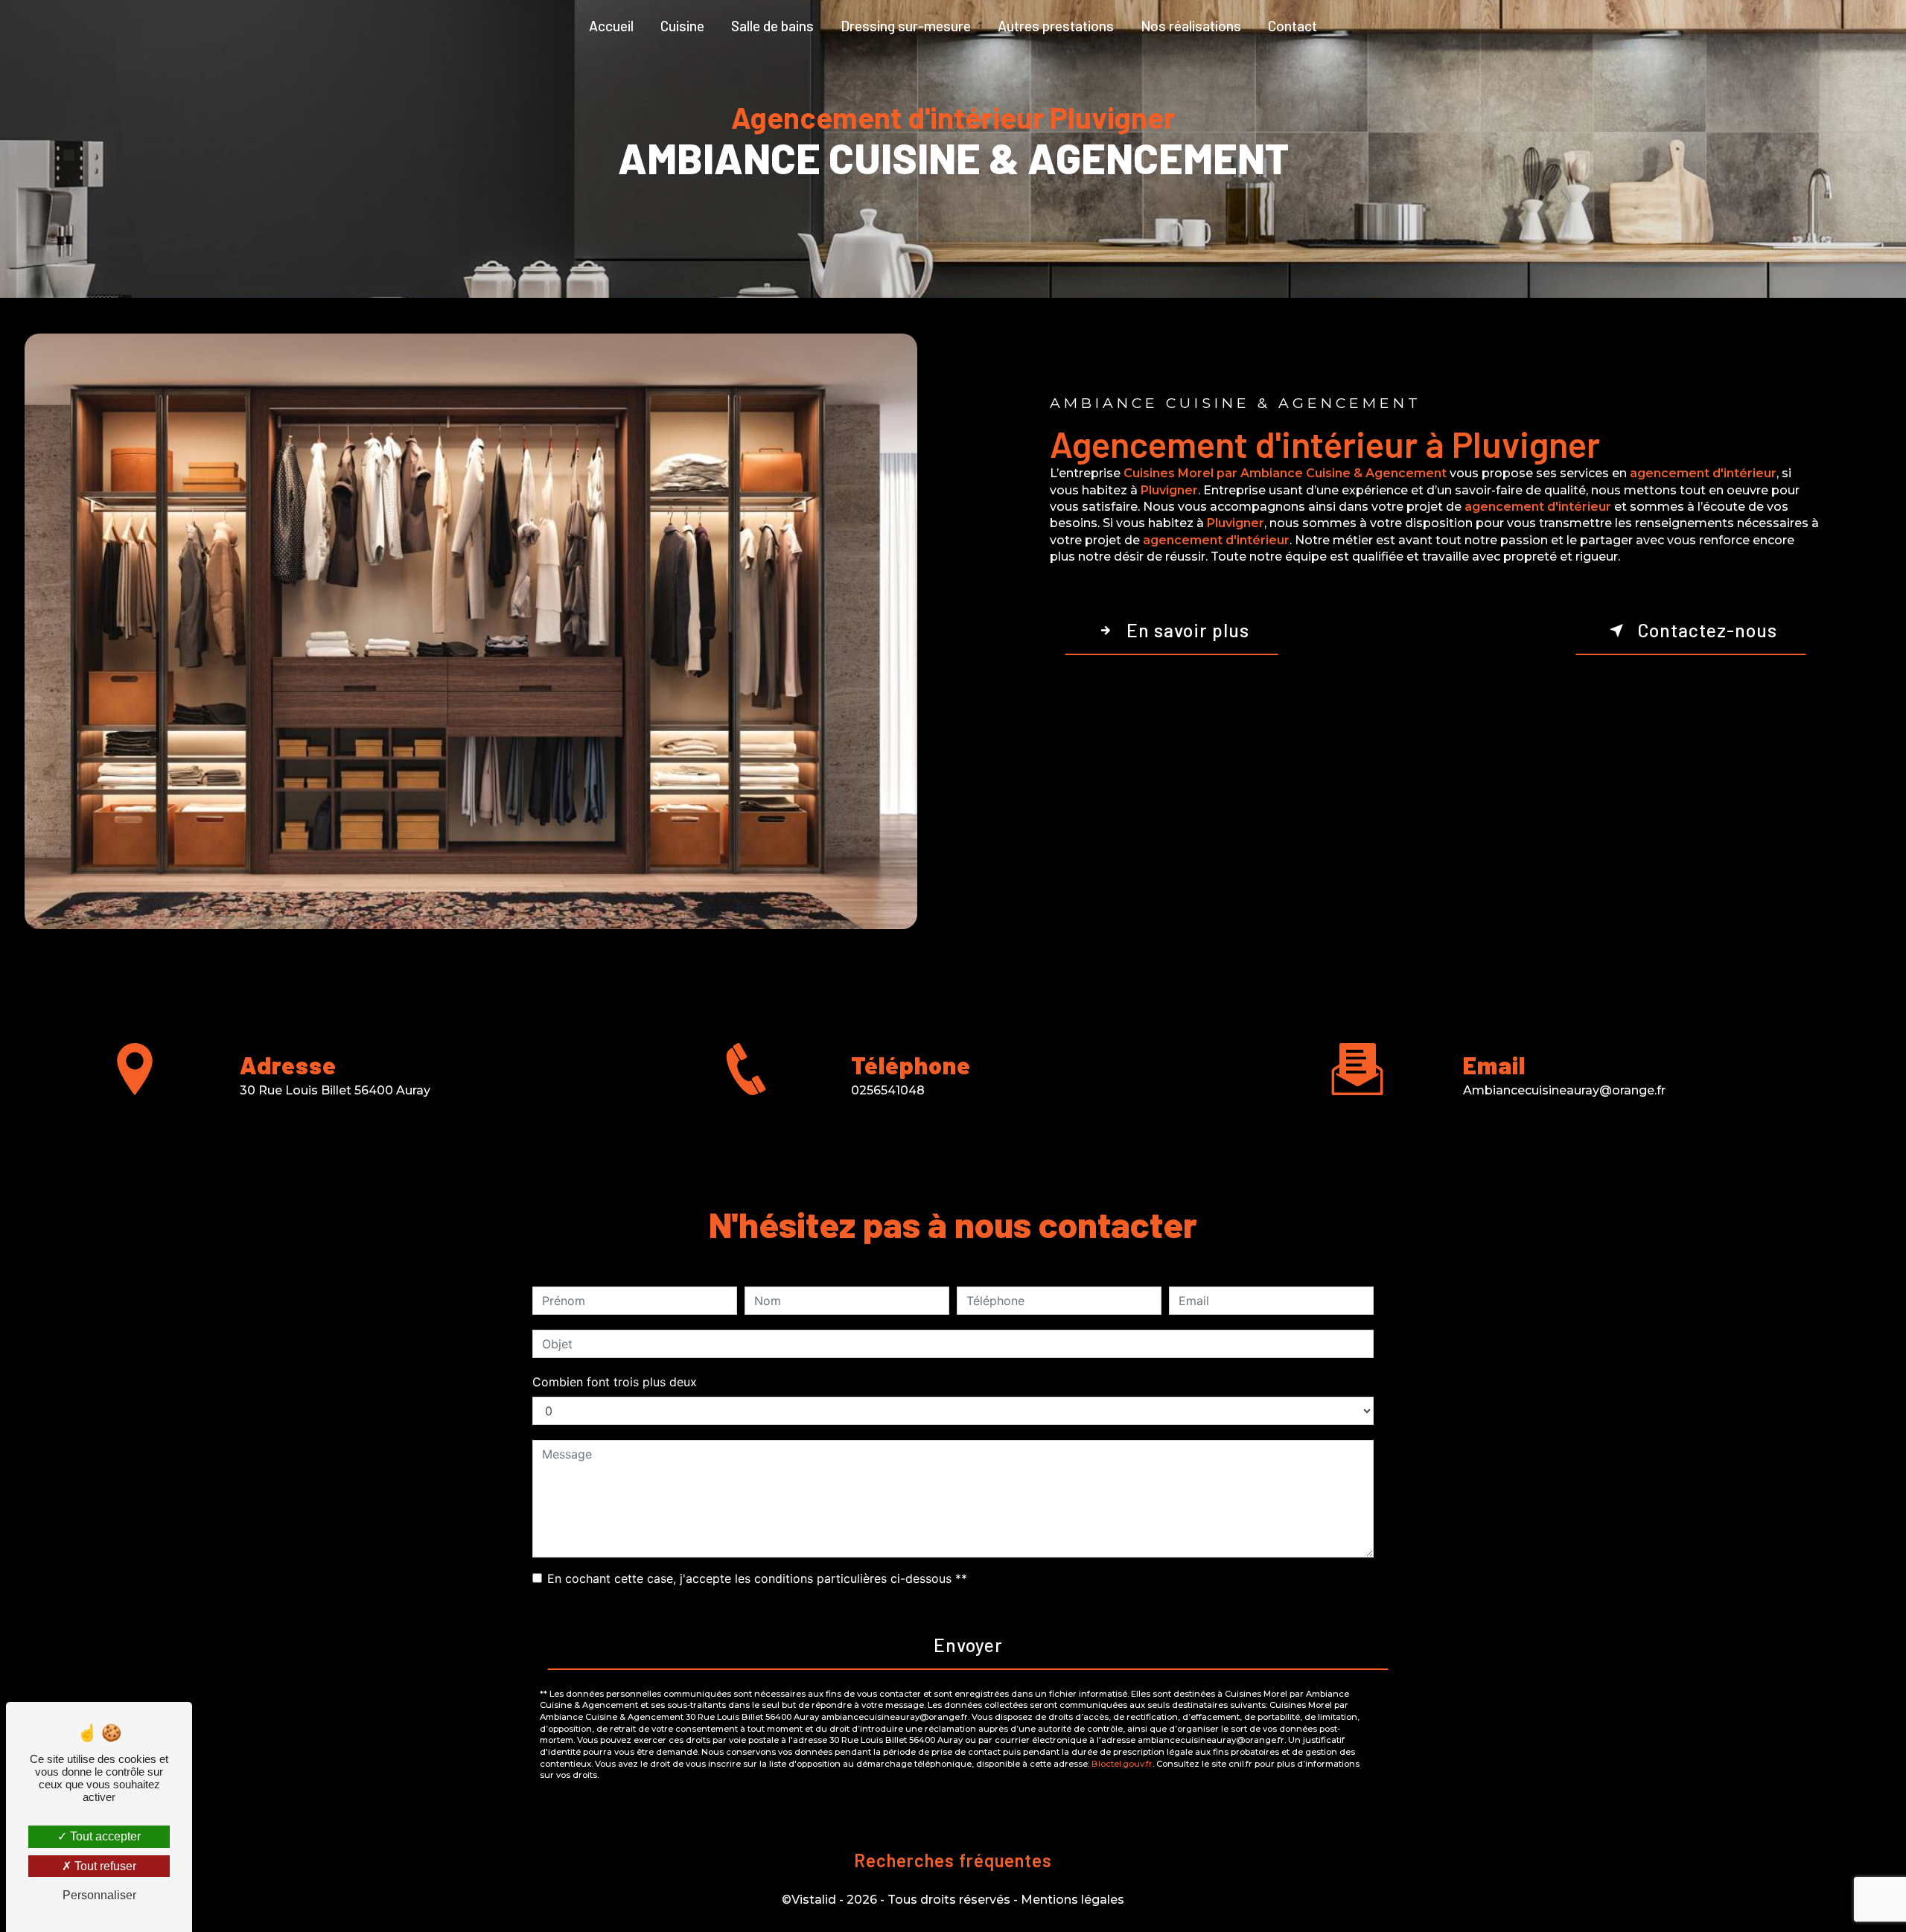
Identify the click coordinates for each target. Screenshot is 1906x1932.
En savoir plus (1188, 630)
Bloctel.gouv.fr (1122, 1764)
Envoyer (968, 1645)
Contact (1293, 26)
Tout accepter (104, 1836)
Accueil (611, 26)
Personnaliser (99, 1895)
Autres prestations (1056, 26)
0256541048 (888, 1090)
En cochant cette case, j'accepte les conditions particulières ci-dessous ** (757, 1578)
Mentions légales (1072, 1900)
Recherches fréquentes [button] (953, 1860)
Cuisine (682, 26)
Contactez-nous (1707, 630)
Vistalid (814, 1900)
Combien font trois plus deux (615, 1382)
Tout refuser (104, 1866)
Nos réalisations (1191, 26)
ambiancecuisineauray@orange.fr (1564, 1090)
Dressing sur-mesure (906, 26)
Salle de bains (772, 26)
